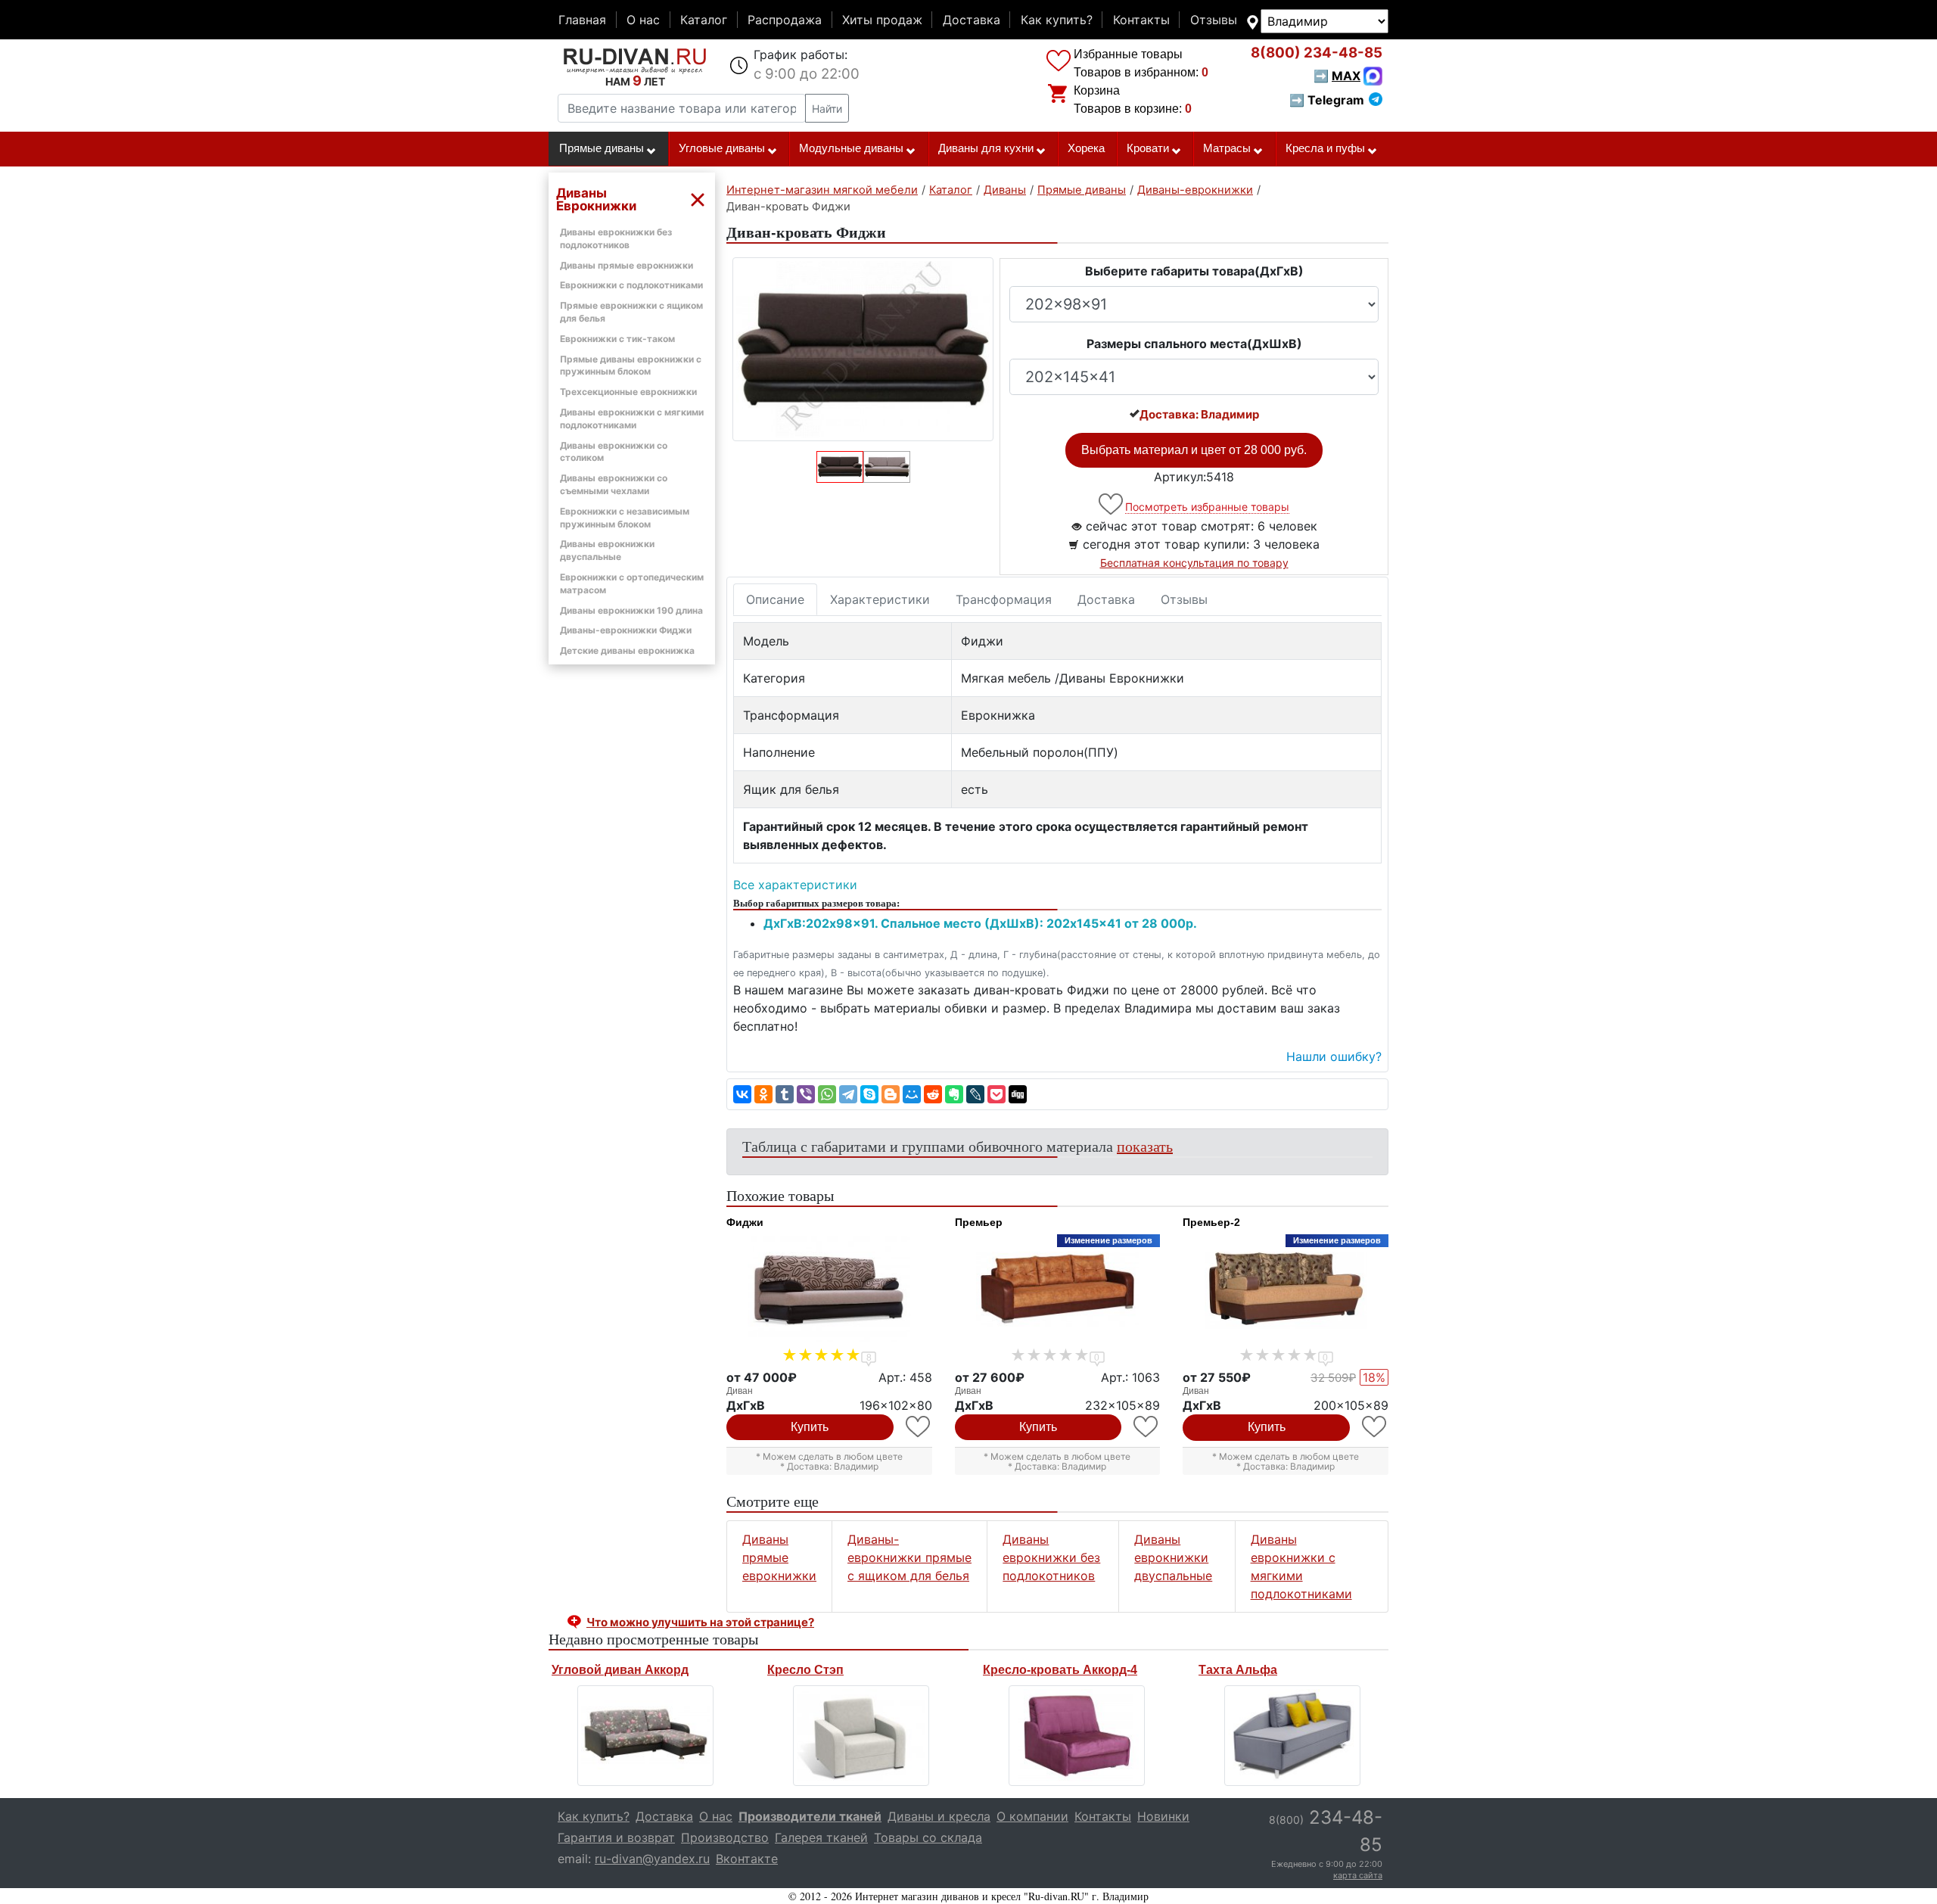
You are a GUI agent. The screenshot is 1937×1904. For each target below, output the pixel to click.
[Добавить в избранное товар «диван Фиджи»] (919, 1427)
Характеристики (880, 599)
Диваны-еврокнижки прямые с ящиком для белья (909, 1557)
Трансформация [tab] (1004, 599)
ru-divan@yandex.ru (652, 1859)
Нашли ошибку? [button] (1334, 1056)
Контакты (1141, 20)
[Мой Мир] (912, 1094)
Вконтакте (747, 1859)
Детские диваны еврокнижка (627, 650)
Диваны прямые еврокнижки (626, 265)
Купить (810, 1427)
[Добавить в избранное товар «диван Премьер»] (1147, 1427)
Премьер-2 (1211, 1222)
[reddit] (933, 1094)
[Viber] (806, 1094)
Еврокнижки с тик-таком (617, 339)
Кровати (1148, 148)
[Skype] (869, 1094)
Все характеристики (795, 885)
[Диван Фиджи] (829, 1289)
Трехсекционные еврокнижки (628, 392)
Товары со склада (928, 1837)
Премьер (979, 1222)
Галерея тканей (821, 1837)
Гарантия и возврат (616, 1837)
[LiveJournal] (975, 1094)
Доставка (972, 20)
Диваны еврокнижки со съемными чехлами (614, 484)
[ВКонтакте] (742, 1094)
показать (1145, 1146)
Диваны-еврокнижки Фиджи (626, 630)
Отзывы (1214, 20)
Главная (582, 20)
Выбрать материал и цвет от (1194, 450)
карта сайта (1358, 1875)
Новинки (1163, 1816)
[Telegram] (848, 1094)
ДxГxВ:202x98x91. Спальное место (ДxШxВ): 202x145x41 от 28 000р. (980, 923)
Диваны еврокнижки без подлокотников (1051, 1557)
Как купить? (1057, 20)
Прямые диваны (602, 148)
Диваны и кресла (939, 1816)
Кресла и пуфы (1325, 148)
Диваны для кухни (986, 148)
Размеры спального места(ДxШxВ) (1194, 344)
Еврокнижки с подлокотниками (631, 285)
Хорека (1086, 148)
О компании (1032, 1816)
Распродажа (785, 20)
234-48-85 (1317, 53)
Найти (827, 109)
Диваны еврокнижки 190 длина (631, 610)
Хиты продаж (882, 20)
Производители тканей (810, 1816)
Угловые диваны (722, 148)
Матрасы (1227, 148)
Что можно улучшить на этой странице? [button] (700, 1622)
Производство (725, 1837)
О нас (643, 20)
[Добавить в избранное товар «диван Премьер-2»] (1375, 1427)
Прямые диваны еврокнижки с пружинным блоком (631, 366)
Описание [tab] (775, 599)
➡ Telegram (1327, 100)
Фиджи (745, 1222)
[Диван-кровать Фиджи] (863, 349)
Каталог (704, 20)
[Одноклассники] (763, 1094)
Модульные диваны (851, 148)
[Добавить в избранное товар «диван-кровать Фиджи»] (1112, 504)
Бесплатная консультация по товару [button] (1194, 563)
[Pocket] (996, 1094)
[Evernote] (954, 1094)
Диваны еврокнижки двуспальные (607, 550)
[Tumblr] (785, 1094)
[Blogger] (891, 1094)
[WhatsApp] (827, 1094)
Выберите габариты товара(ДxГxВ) (1194, 271)
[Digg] (1018, 1094)
